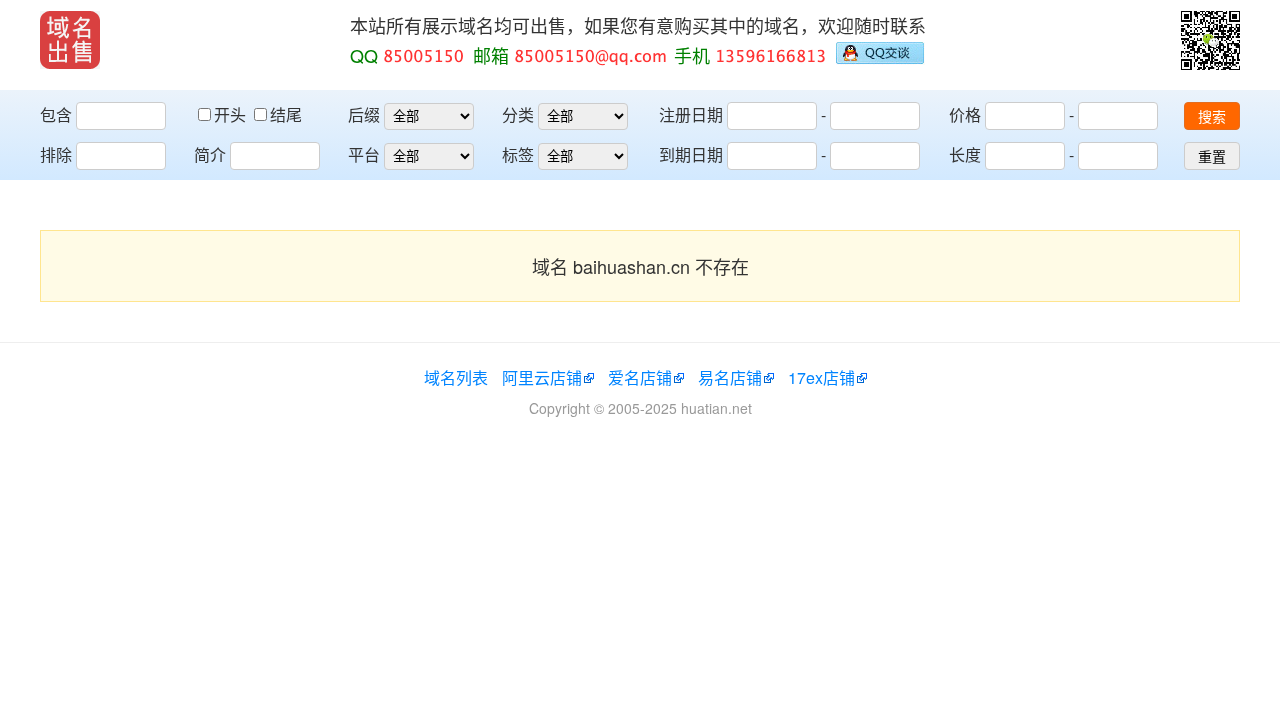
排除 (56, 154)
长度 (965, 154)
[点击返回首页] (70, 40)
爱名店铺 (640, 377)
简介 (210, 154)
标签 (518, 154)
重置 (1212, 157)
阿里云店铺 (542, 377)
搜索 (1212, 117)
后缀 (364, 114)
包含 (56, 114)
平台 (364, 154)
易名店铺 (730, 377)
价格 (965, 114)
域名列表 (456, 377)
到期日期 (691, 154)
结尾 (286, 114)
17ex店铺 (821, 377)
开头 (232, 114)
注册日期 (691, 114)
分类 (518, 114)
